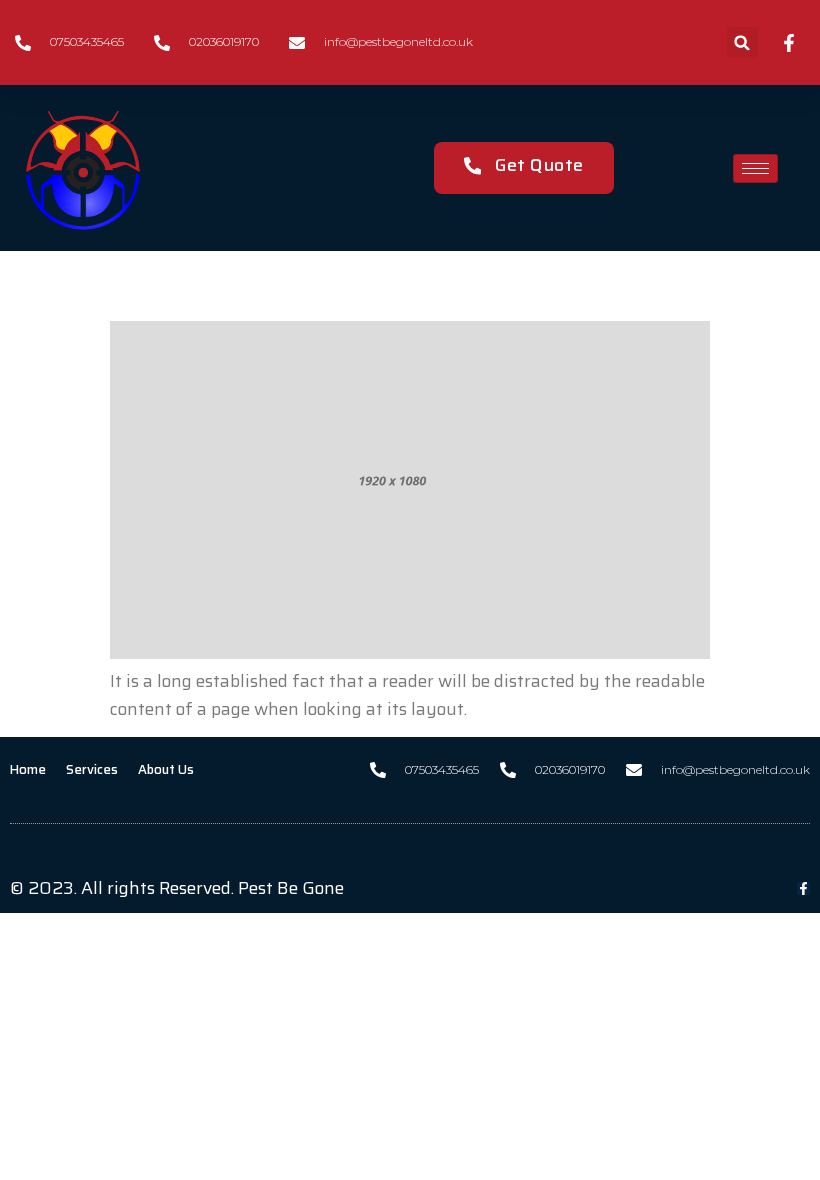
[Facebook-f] (803, 888)
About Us (166, 769)
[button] (742, 42)
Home (28, 769)
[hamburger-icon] (755, 168)
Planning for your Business (381, 281)
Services (92, 769)
